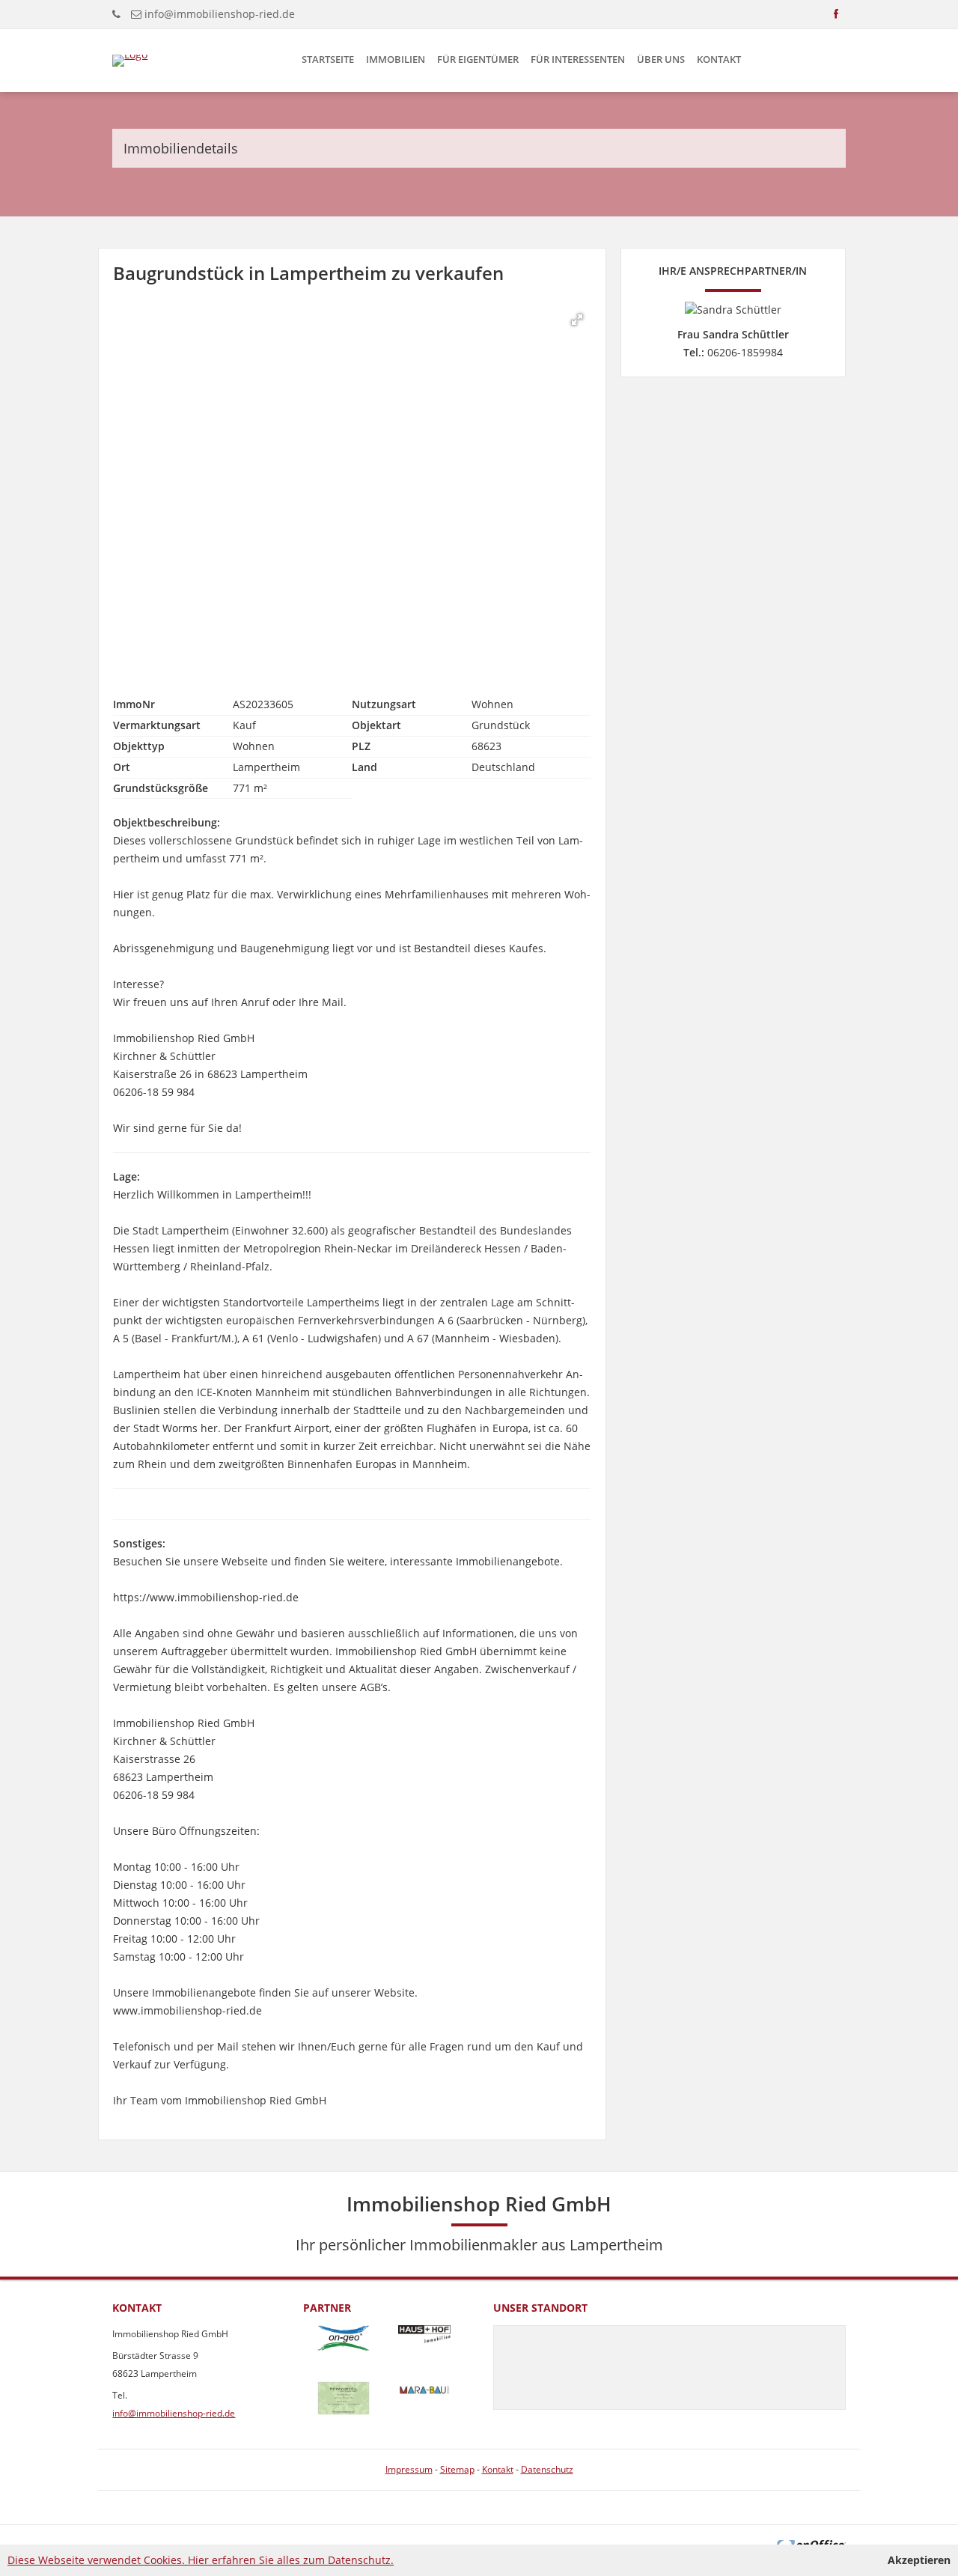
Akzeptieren (919, 2560)
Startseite (328, 59)
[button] (577, 320)
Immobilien (396, 59)
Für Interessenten (578, 59)
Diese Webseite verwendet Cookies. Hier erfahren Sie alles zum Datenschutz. (201, 2560)
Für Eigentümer (478, 59)
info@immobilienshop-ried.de (220, 14)
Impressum (409, 2469)
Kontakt (719, 59)
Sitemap (457, 2469)
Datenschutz (547, 2469)
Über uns (661, 59)
